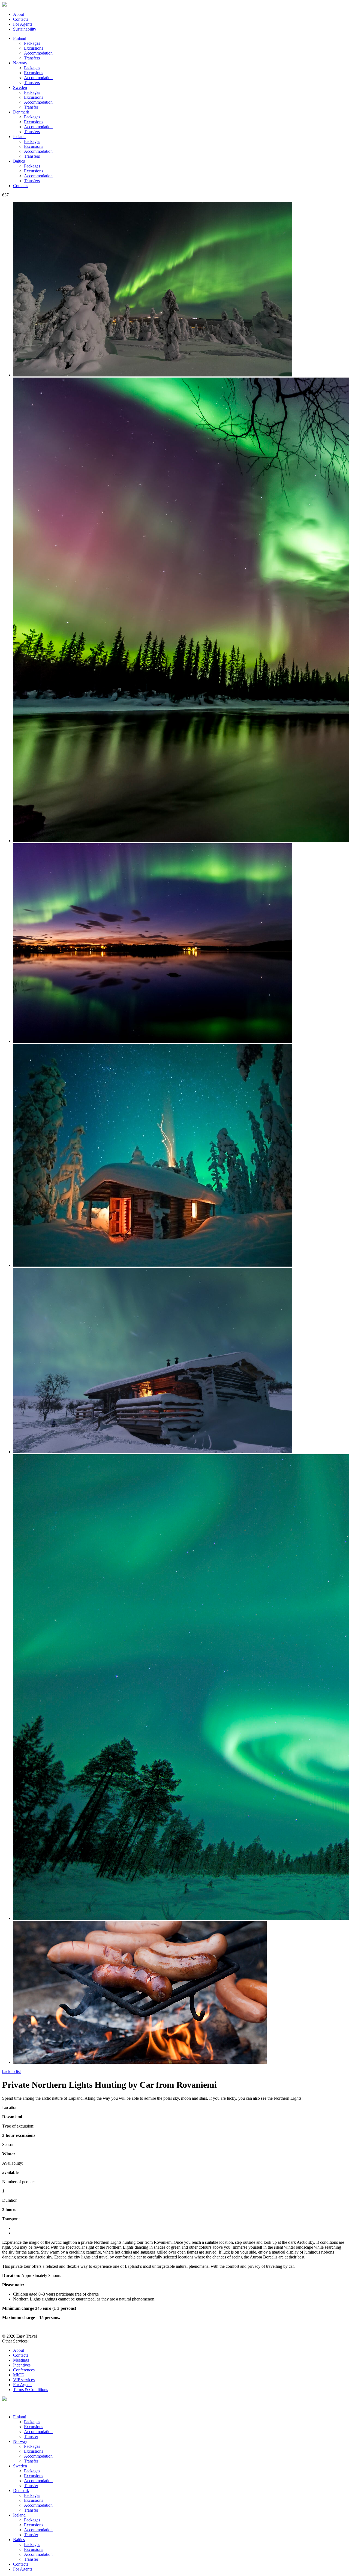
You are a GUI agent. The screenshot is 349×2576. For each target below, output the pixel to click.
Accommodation (38, 53)
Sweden (20, 87)
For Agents (23, 24)
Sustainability (25, 29)
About (19, 14)
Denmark (21, 112)
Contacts (21, 19)
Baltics (19, 161)
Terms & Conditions (31, 2390)
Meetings (21, 2360)
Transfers (32, 58)
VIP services (24, 2380)
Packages (32, 43)
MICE (19, 2375)
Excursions (34, 48)
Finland (20, 38)
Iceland (19, 137)
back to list (11, 2071)
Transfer (31, 107)
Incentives (22, 2365)
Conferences (24, 2370)
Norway (20, 63)
